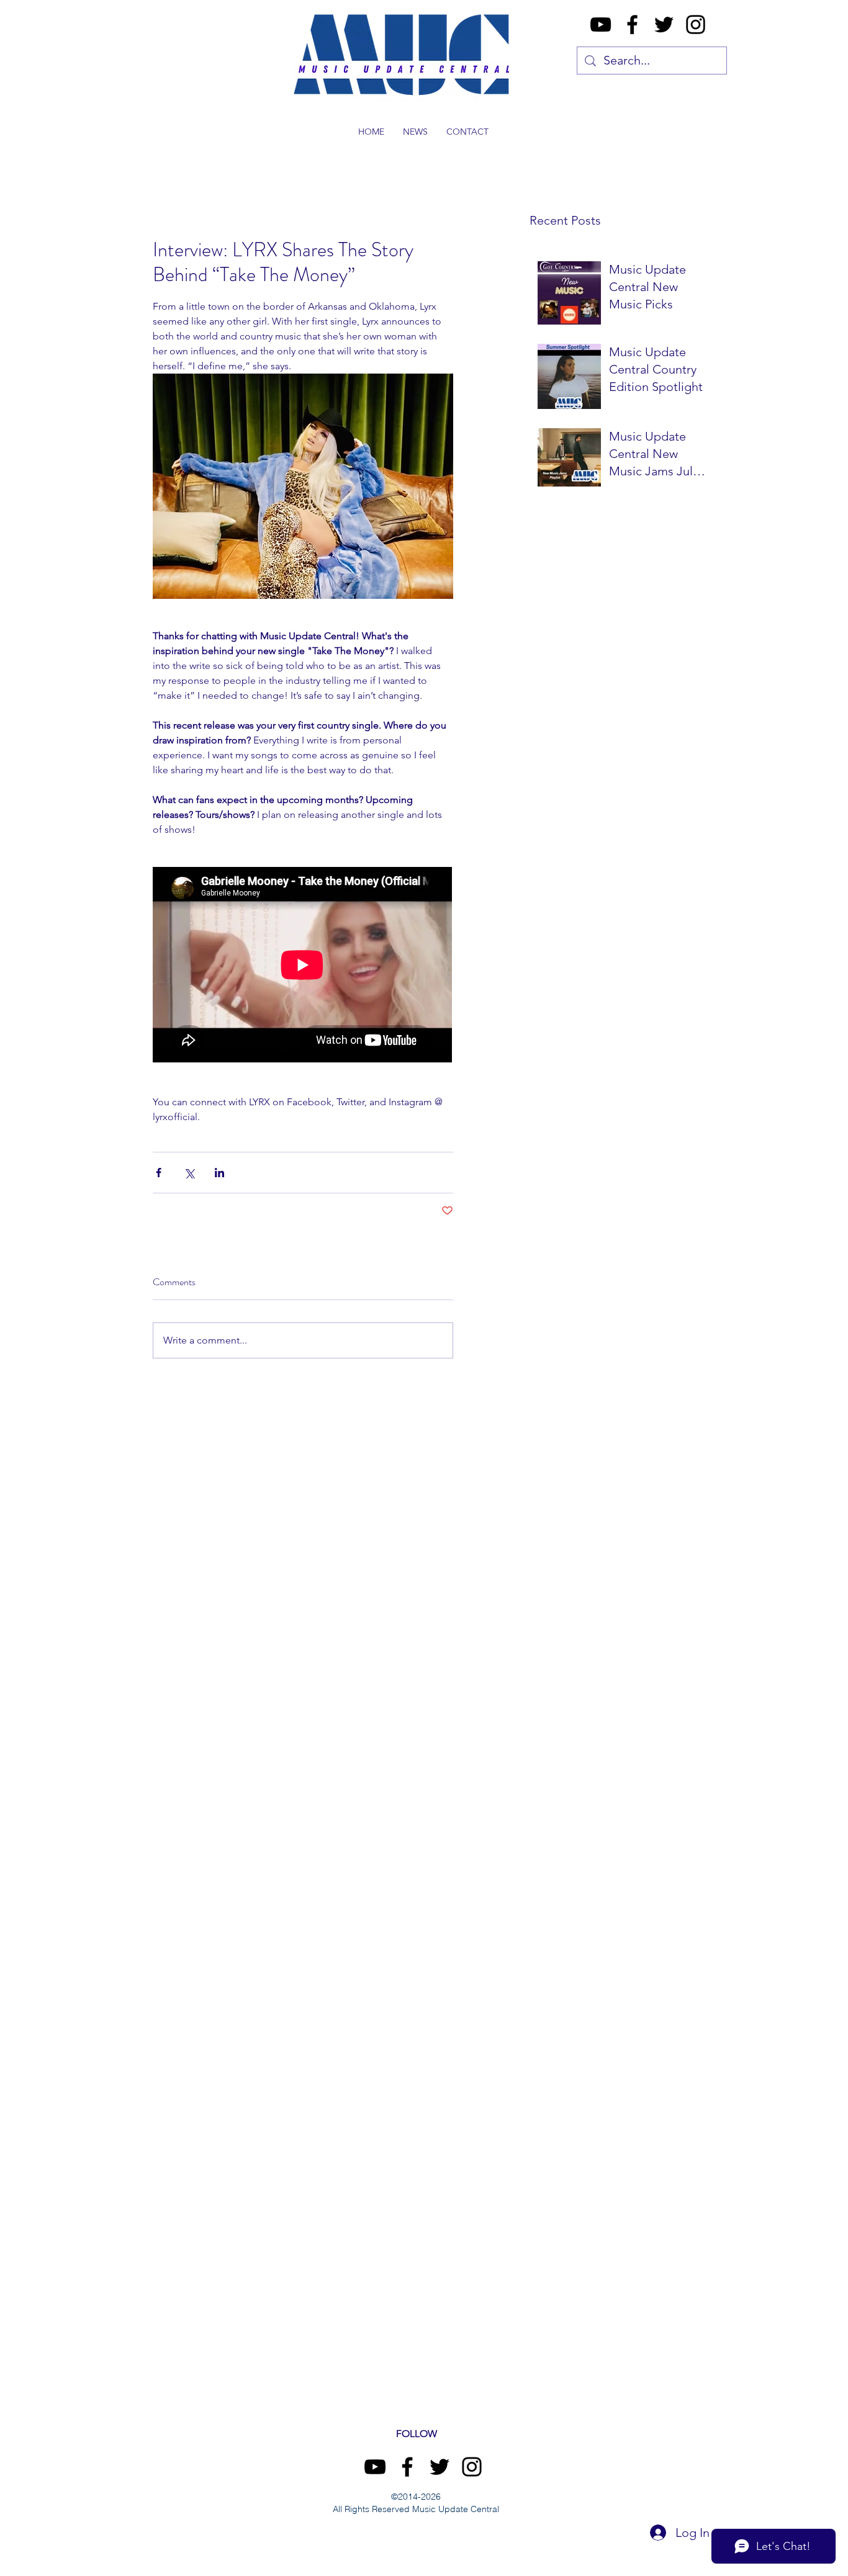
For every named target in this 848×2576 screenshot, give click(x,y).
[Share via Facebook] (159, 1173)
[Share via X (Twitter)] (189, 1173)
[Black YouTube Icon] (601, 25)
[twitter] (664, 25)
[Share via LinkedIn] (219, 1173)
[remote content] (303, 966)
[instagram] (696, 25)
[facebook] (632, 25)
